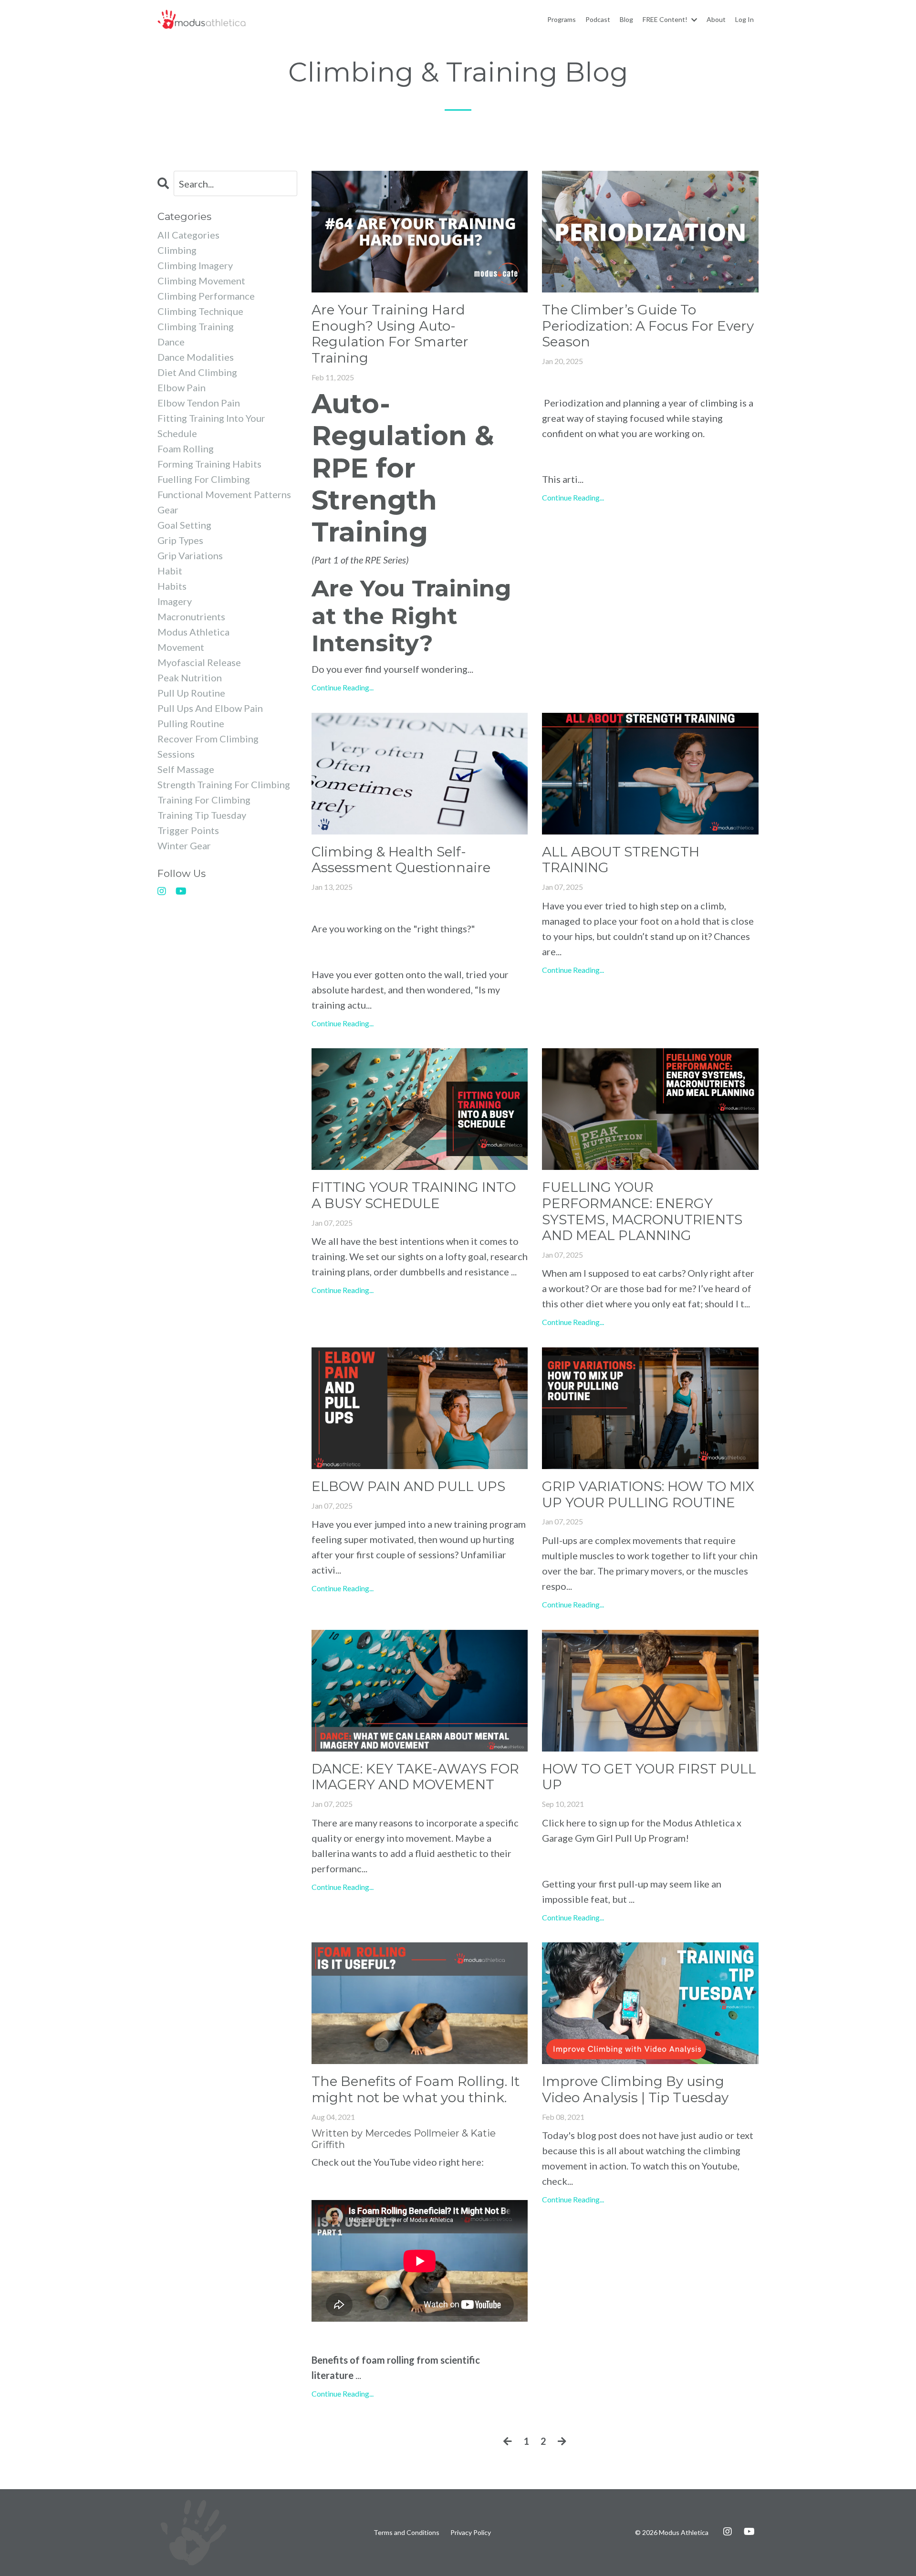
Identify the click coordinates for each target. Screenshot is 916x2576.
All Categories (188, 235)
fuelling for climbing (204, 479)
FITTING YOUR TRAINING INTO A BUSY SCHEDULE (414, 1195)
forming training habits (209, 464)
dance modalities (196, 357)
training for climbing (204, 800)
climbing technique (200, 311)
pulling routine (191, 723)
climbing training (196, 326)
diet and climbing (197, 372)
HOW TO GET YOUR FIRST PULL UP (649, 1777)
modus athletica (193, 632)
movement (181, 647)
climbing (177, 250)
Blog (626, 19)
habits (172, 586)
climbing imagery (195, 265)
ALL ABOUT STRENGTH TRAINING (621, 860)
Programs (562, 19)
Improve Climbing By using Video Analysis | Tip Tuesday (635, 2090)
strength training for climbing (224, 784)
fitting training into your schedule (211, 426)
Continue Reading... (343, 687)
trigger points (188, 830)
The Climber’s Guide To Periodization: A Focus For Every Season (648, 326)
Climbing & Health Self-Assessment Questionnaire (401, 860)
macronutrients (191, 616)
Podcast (598, 19)
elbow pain (182, 387)
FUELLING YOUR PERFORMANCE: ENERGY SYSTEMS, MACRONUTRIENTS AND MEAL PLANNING (642, 1211)
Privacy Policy (471, 2532)
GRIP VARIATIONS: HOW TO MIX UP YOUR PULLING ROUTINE (648, 1495)
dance (171, 342)
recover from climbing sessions (208, 746)
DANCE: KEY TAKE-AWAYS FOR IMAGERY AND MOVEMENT (415, 1777)
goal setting (184, 525)
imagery (175, 601)
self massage (186, 769)
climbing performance (206, 296)
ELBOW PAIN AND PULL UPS (408, 1486)
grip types (180, 540)
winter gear (184, 845)
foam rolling (186, 448)
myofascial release (199, 662)
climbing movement (201, 281)
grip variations (190, 555)
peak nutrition (190, 678)
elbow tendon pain (199, 403)
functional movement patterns (224, 494)
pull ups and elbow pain (210, 708)
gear (168, 510)
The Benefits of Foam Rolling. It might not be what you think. (416, 2090)
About (716, 19)
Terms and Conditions (406, 2532)
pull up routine (191, 693)
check (555, 2181)
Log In (744, 19)
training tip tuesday (202, 815)
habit (170, 571)
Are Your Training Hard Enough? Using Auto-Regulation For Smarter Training (390, 334)
